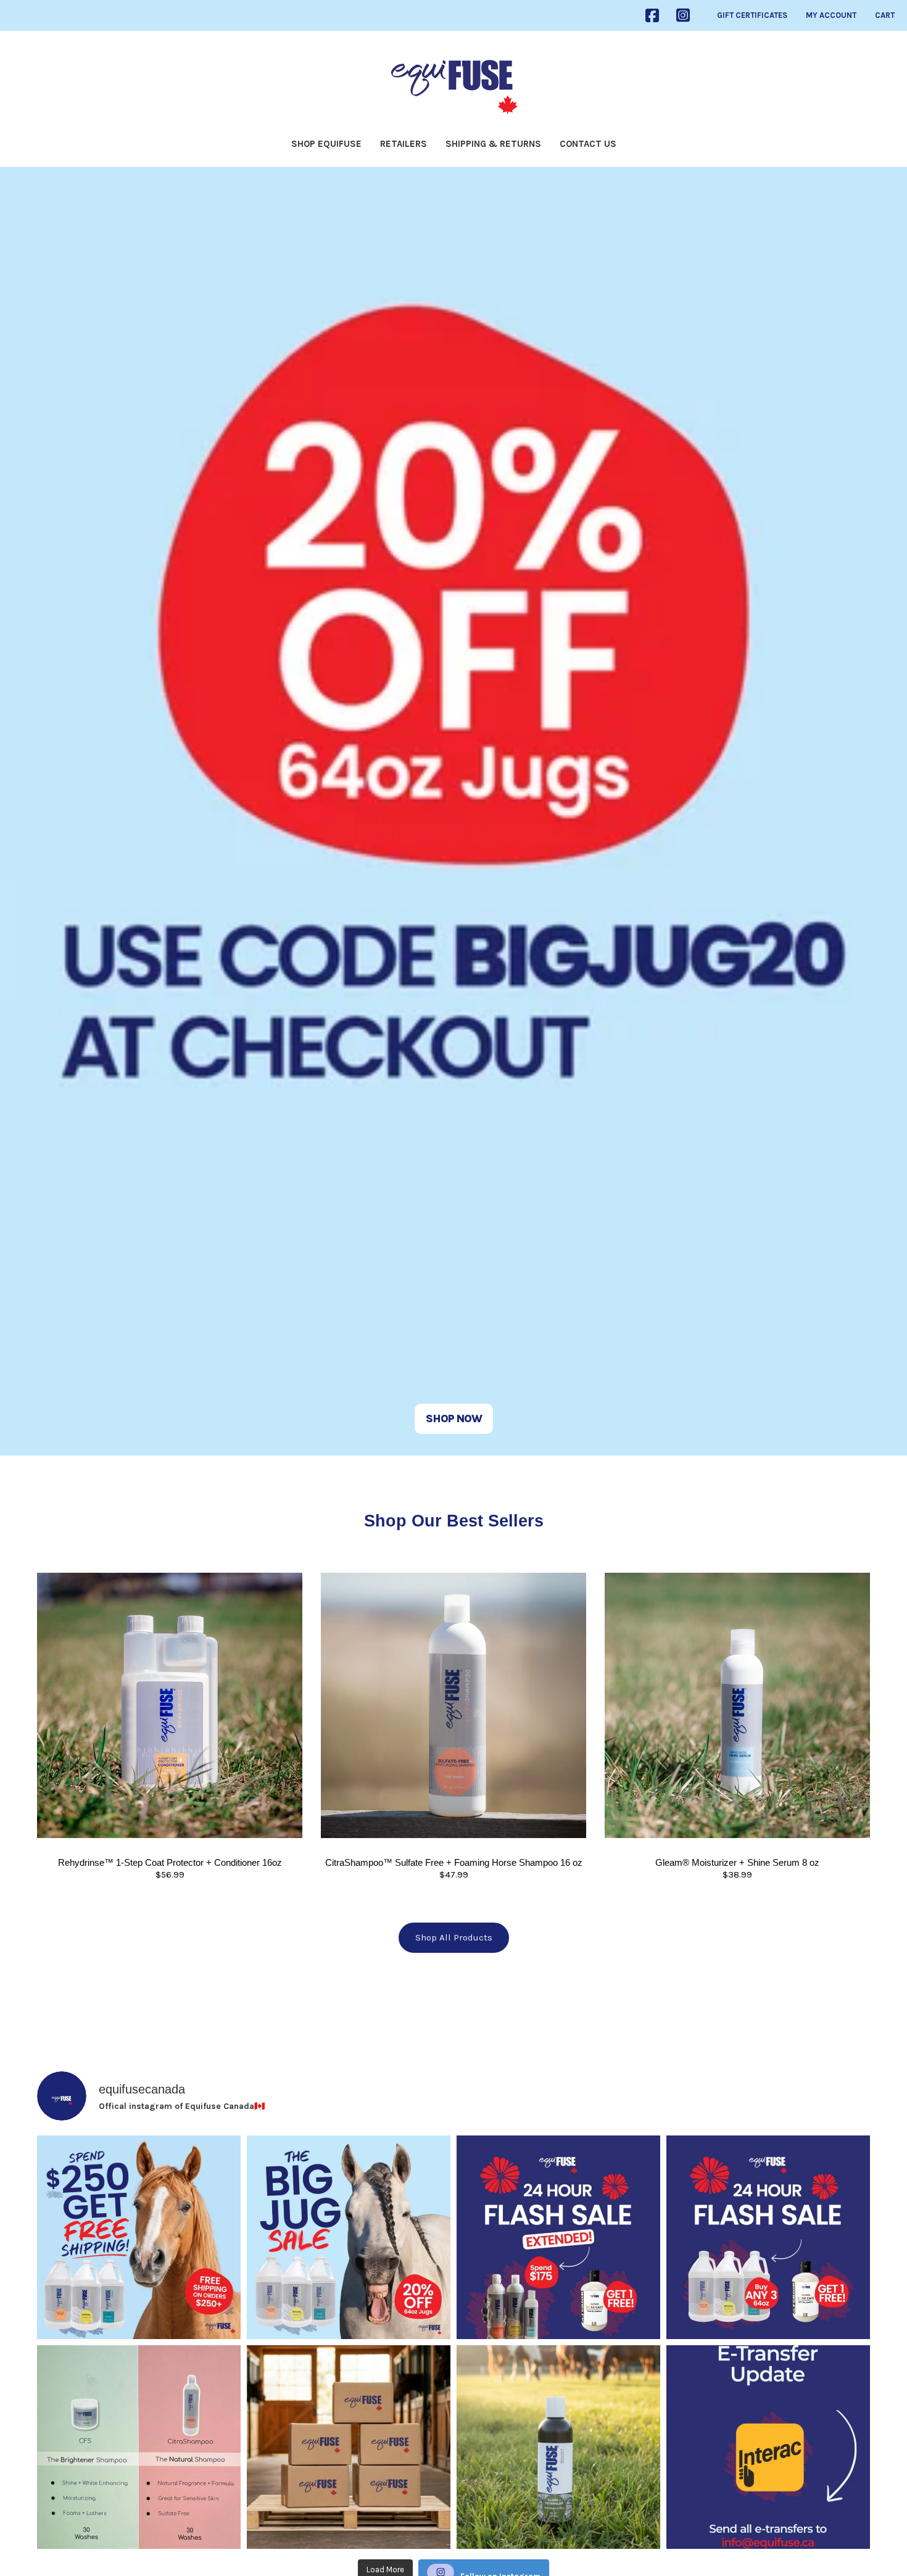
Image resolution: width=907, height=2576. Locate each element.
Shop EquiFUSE (326, 144)
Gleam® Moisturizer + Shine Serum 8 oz (737, 1862)
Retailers (404, 144)
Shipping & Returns (493, 144)
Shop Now (454, 1418)
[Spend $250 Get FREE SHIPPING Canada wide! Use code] (139, 2237)
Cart (885, 15)
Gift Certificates (752, 15)
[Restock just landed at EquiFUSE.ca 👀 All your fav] (349, 2447)
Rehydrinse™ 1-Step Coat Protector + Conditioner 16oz (170, 1862)
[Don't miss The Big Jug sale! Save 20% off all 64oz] (349, 2237)
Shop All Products (454, 1937)
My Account (831, 15)
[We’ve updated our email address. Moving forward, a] (768, 2447)
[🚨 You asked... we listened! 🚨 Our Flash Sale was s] (558, 2237)
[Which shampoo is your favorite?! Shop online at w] (139, 2447)
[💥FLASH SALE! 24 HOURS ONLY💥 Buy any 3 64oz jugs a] (768, 2237)
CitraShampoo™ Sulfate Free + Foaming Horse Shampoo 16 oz (454, 1862)
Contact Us (588, 144)
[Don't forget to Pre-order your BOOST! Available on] (558, 2447)
